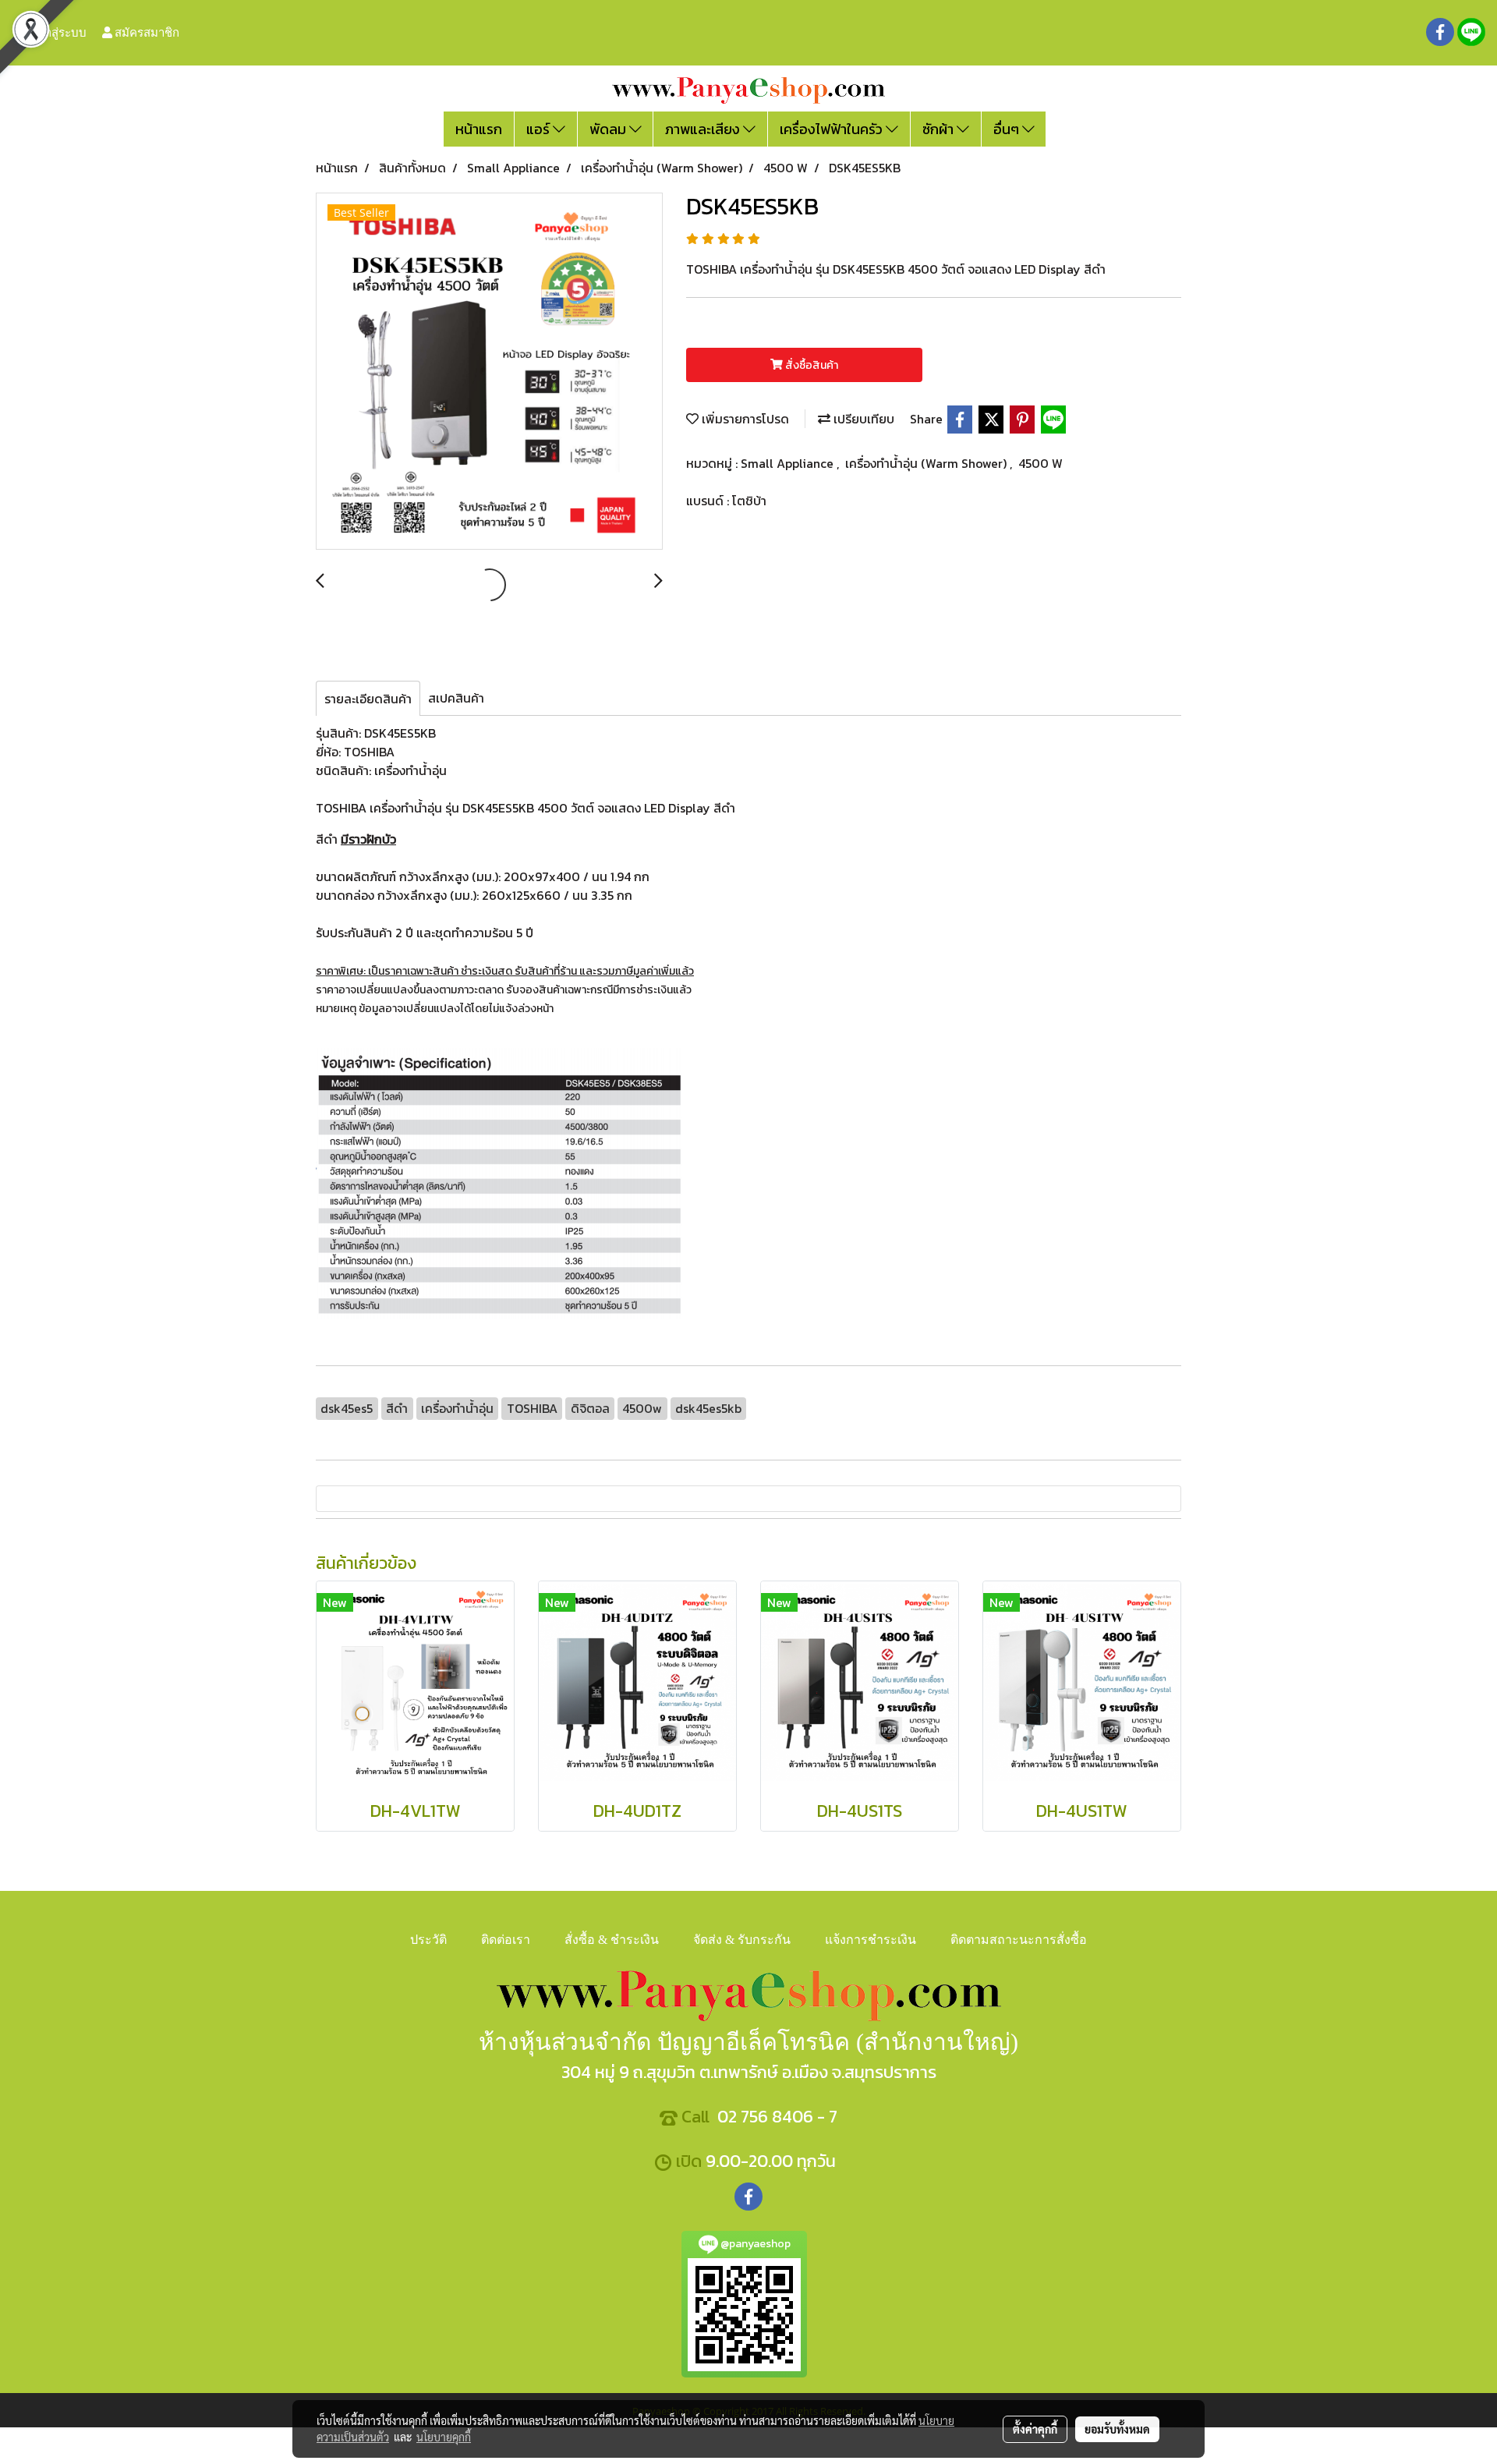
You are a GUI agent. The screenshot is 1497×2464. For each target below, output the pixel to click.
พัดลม (609, 129)
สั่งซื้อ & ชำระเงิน (612, 1940)
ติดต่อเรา (506, 1940)
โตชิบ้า (749, 501)
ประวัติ (428, 1940)
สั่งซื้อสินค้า (810, 365)
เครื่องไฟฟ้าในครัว (833, 129)
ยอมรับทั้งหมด (1117, 2429)
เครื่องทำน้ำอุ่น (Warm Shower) (927, 463)
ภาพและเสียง (704, 129)
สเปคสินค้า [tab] (456, 698)
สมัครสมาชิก (146, 32)
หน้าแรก (479, 129)
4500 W (1040, 463)
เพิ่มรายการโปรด (744, 419)
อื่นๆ (1008, 129)
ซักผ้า (940, 129)
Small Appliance (789, 463)
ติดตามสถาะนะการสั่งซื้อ (1019, 1940)
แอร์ (540, 129)
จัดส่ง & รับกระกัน (742, 1940)
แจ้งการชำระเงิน (871, 1940)
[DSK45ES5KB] (489, 372)
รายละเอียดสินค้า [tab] (368, 699)
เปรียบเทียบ (862, 419)
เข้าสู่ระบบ (59, 32)
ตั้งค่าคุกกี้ (1035, 2429)
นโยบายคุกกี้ (444, 2437)
